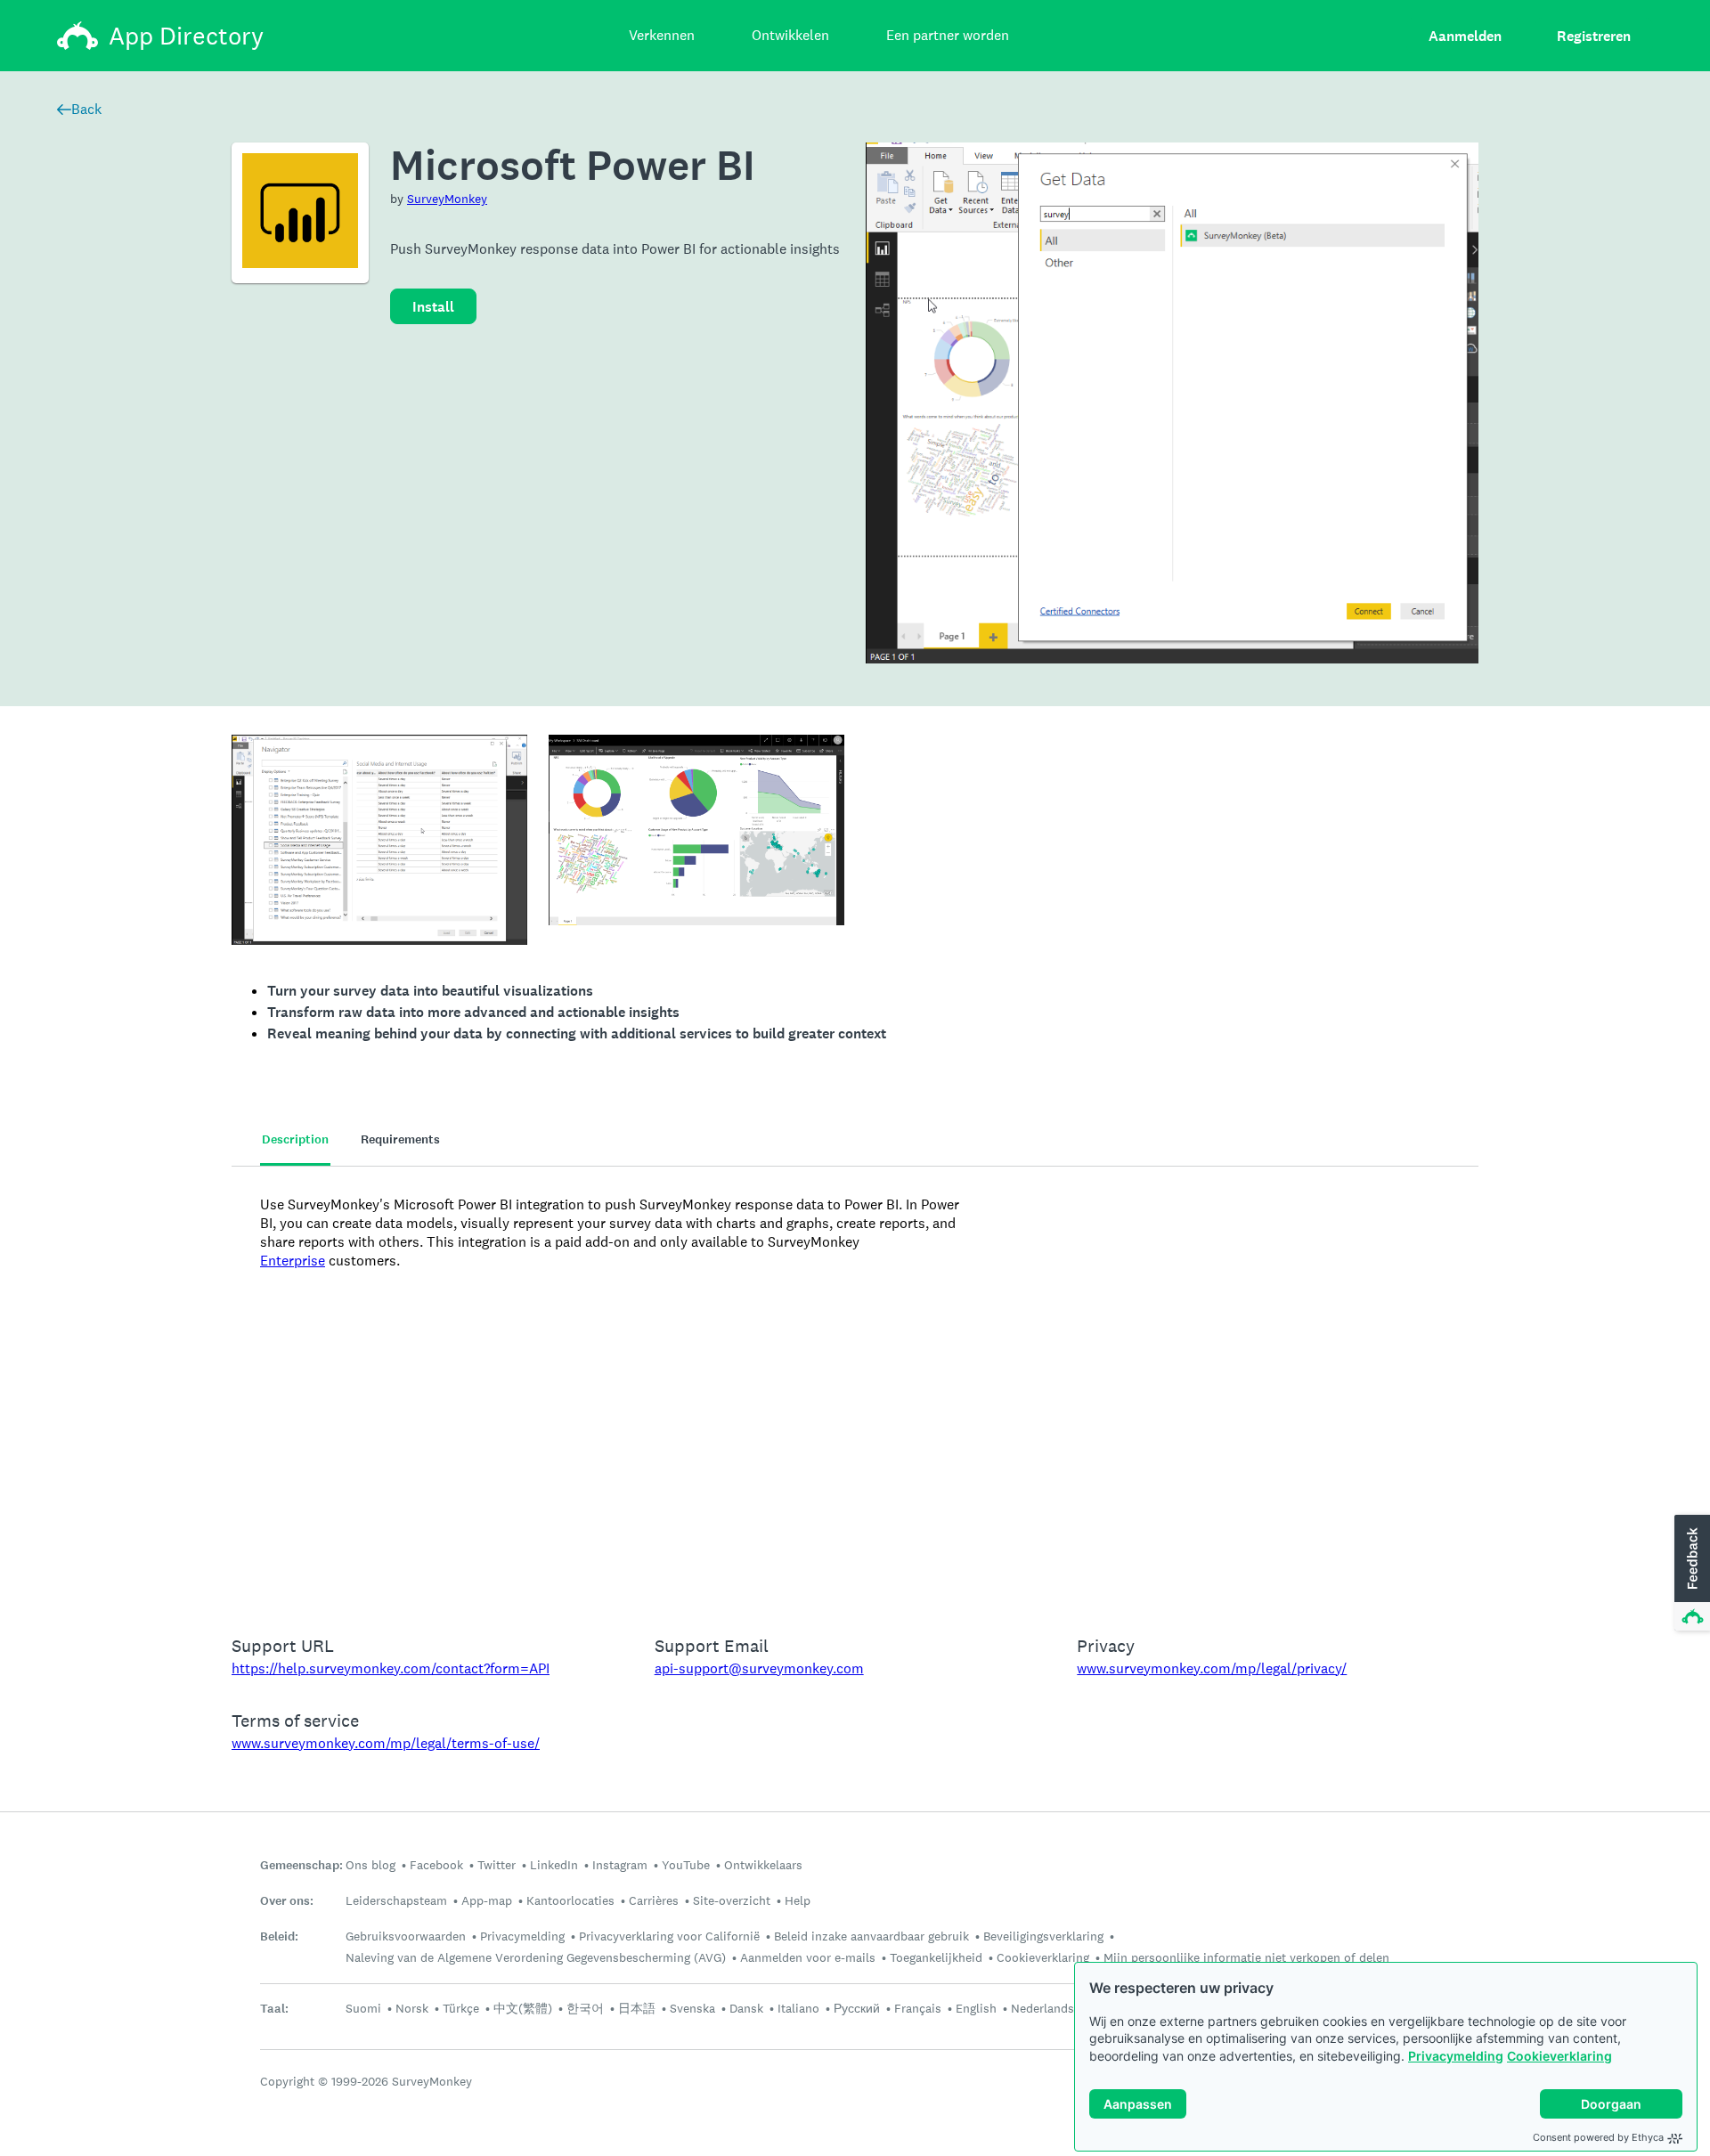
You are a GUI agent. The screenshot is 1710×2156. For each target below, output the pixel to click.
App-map (487, 1900)
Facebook (436, 1865)
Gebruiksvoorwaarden (406, 1936)
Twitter (497, 1865)
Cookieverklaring (1559, 2056)
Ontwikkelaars (763, 1865)
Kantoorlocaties (570, 1900)
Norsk (412, 2008)
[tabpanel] (855, 1389)
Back (86, 109)
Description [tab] (295, 1139)
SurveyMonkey (447, 199)
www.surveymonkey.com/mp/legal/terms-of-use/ (386, 1743)
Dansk (746, 2008)
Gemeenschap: (301, 1865)
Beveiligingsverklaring (1043, 1936)
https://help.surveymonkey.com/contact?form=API (391, 1668)
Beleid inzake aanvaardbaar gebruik (871, 1936)
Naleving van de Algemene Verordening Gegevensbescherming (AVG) (536, 1957)
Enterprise (293, 1261)
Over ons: (287, 1901)
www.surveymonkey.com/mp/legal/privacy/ (1212, 1668)
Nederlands (1042, 2008)
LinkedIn (554, 1865)
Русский (857, 2008)
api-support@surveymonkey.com (759, 1668)
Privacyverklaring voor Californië (669, 1936)
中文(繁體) (523, 2008)
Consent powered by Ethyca (1598, 2137)
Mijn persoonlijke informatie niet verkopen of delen (1246, 1957)
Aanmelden (1465, 36)
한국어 (585, 2008)
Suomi (363, 2008)
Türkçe (461, 2008)
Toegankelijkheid (936, 1957)
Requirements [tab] (400, 1139)
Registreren (1594, 36)
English (976, 2008)
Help (798, 1900)
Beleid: (279, 1936)
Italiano (798, 2008)
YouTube (686, 1865)
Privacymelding (1456, 2056)
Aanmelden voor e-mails (808, 1957)
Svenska (692, 2008)
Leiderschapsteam (396, 1900)
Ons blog (370, 1865)
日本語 (637, 2008)
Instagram (620, 1865)
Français (918, 2008)
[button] (1690, 1574)
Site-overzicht (732, 1900)
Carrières (654, 1900)
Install (433, 307)
